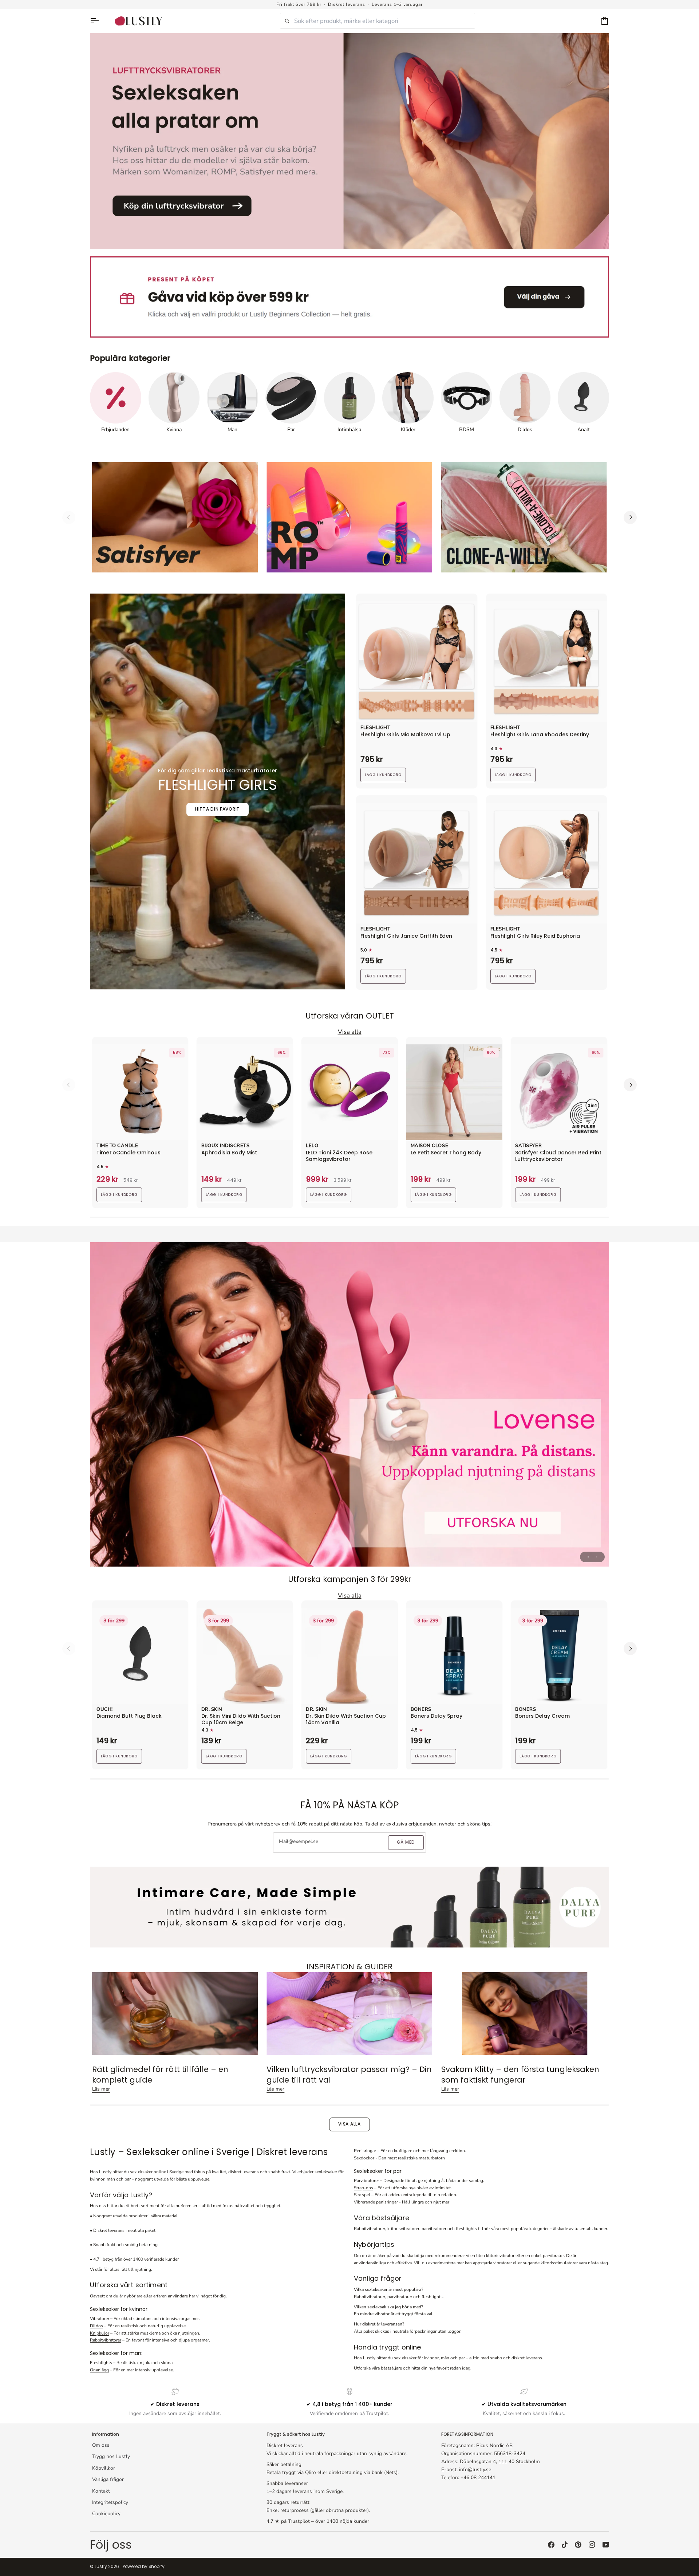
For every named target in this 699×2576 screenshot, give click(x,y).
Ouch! (105, 1710)
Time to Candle (117, 1146)
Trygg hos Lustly (111, 2456)
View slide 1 (588, 1557)
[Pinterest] (578, 2545)
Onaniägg (99, 2370)
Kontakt (101, 2491)
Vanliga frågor (108, 2479)
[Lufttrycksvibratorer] (349, 141)
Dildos (96, 2326)
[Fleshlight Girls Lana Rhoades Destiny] (547, 661)
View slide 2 (597, 1557)
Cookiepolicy (106, 2514)
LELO (312, 1146)
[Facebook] (551, 2545)
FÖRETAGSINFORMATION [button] (467, 2434)
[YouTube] (606, 2545)
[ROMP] (349, 517)
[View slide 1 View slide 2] (349, 1404)
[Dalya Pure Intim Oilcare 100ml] (349, 1907)
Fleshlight (375, 728)
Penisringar (365, 2151)
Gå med (406, 1842)
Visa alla (349, 2124)
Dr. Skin (212, 1710)
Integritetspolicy (110, 2502)
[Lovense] (349, 1404)
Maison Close (429, 1146)
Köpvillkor (104, 2468)
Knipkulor (100, 2333)
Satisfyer (528, 1146)
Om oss (101, 2445)
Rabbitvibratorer (106, 2340)
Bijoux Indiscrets (226, 1146)
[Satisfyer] (175, 517)
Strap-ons (364, 2188)
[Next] (630, 517)
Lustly (101, 2567)
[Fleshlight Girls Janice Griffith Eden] (417, 863)
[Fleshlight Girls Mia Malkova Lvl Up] (417, 661)
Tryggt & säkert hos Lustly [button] (296, 2434)
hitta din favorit (218, 809)
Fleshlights (101, 2363)
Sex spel (362, 2195)
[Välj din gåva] (349, 297)
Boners (421, 1710)
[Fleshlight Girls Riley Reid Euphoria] (547, 863)
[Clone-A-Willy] (524, 517)
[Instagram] (592, 2545)
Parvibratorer (367, 2181)
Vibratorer (100, 2319)
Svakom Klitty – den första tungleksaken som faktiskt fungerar (520, 2075)
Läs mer (101, 2089)
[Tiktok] (565, 2545)
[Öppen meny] (98, 21)
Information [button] (106, 2434)
